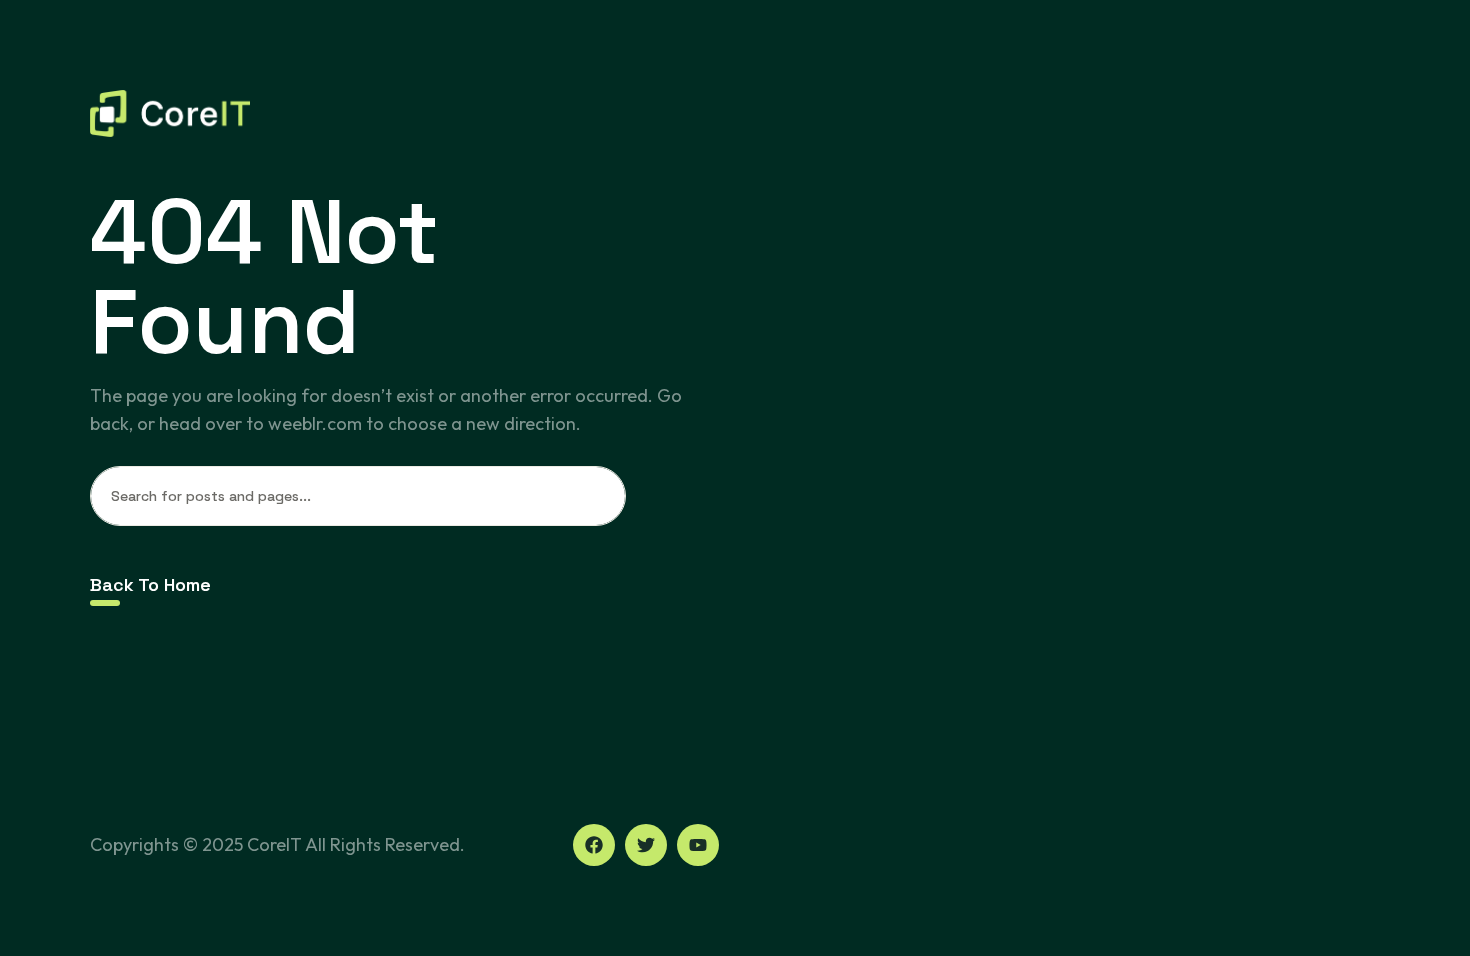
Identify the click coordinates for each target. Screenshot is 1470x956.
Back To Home (150, 584)
